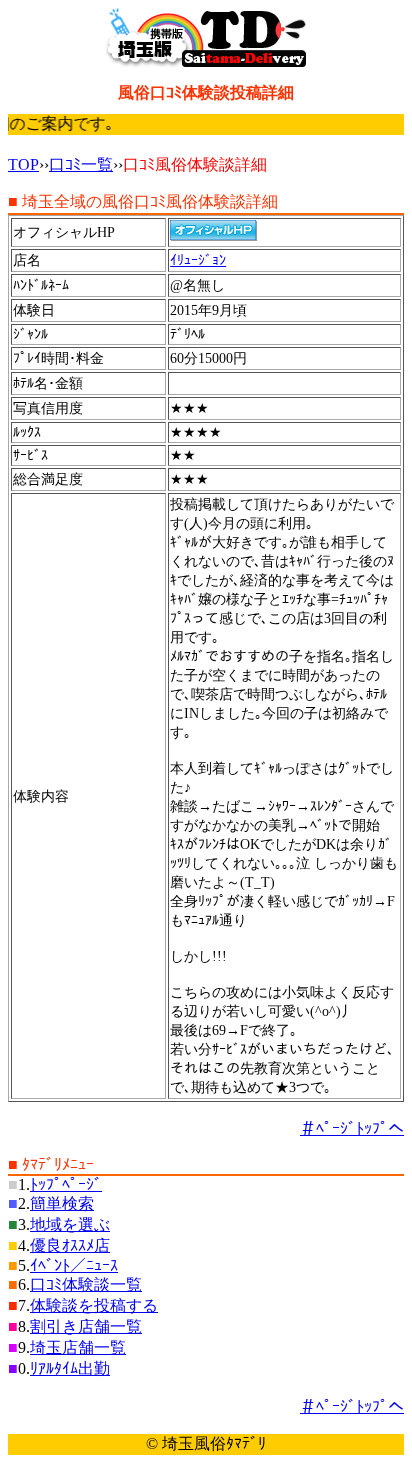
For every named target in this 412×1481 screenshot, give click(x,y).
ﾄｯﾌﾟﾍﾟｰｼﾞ (66, 1184)
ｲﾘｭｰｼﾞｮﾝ (198, 260)
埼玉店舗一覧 (78, 1347)
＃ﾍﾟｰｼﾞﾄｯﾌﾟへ (352, 1128)
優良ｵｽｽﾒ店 (70, 1245)
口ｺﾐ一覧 (81, 164)
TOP (23, 164)
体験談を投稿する (94, 1305)
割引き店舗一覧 (86, 1326)
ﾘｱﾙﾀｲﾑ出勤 (70, 1368)
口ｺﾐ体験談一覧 (86, 1284)
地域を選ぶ (70, 1224)
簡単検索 (62, 1203)
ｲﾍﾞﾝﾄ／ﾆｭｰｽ (74, 1265)
